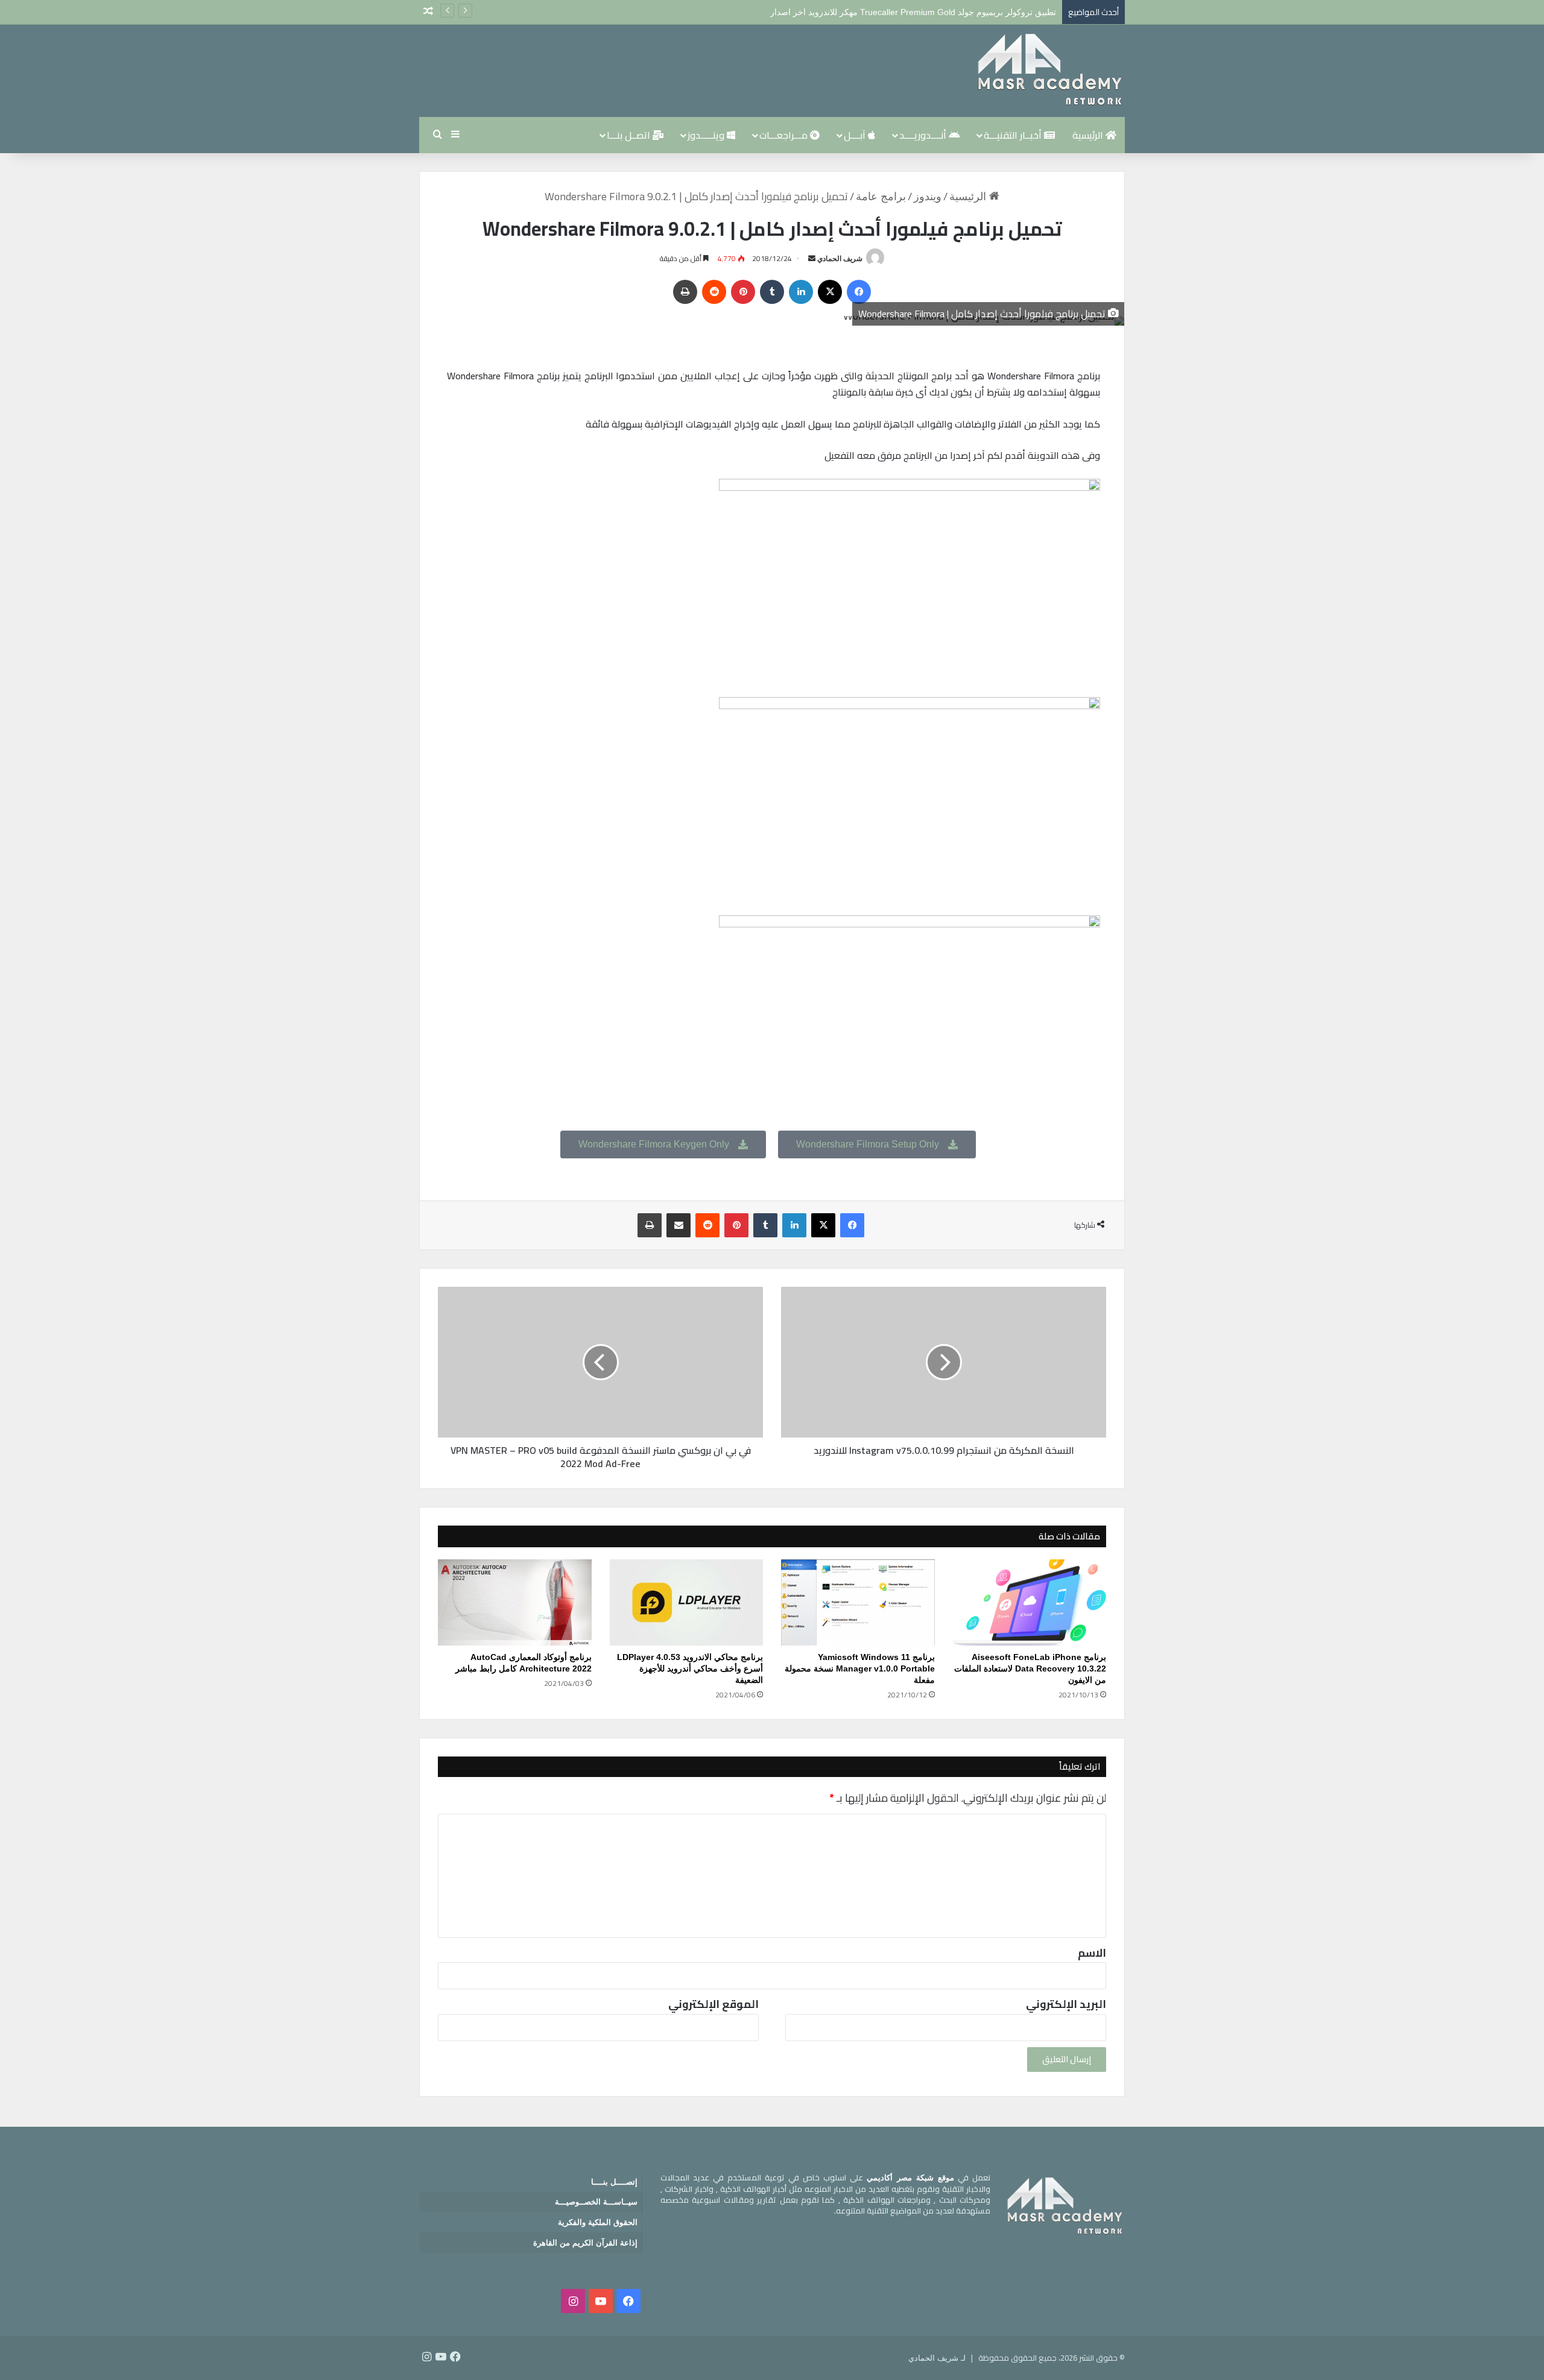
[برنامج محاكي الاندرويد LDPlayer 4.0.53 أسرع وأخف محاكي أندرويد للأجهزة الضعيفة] (687, 1603)
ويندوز (928, 197)
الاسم (1092, 1953)
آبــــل (856, 135)
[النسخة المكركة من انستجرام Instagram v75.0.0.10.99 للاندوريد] (944, 1362)
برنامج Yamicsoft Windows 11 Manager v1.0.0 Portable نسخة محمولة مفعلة (860, 1668)
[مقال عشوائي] (428, 12)
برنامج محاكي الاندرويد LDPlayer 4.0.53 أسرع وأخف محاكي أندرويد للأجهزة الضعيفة (690, 1668)
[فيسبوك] (859, 292)
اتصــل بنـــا (630, 135)
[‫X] (830, 292)
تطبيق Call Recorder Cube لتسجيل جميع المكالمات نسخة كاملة (942, 12)
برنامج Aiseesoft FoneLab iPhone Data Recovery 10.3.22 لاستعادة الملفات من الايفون (1030, 1668)
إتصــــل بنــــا (614, 2182)
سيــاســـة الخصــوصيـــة (596, 2202)
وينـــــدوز (707, 135)
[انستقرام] (573, 2301)
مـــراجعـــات (785, 135)
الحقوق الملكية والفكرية (598, 2222)
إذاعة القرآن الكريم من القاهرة (585, 2243)
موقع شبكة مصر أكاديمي (910, 2178)
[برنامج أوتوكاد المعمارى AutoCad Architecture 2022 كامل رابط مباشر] (515, 1603)
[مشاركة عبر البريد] (679, 1225)
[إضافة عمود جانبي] (455, 135)
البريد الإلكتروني (1066, 2004)
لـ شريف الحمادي (937, 2358)
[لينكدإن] (801, 292)
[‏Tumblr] (772, 292)
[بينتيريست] (743, 292)
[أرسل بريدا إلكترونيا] (812, 259)
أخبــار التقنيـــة (1014, 135)
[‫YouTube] (601, 2301)
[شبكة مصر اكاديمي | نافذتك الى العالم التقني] (1049, 71)
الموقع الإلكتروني (713, 2004)
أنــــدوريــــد (924, 135)
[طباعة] (685, 292)
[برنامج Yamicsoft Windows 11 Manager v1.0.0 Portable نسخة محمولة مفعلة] (858, 1603)
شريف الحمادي (840, 259)
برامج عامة (881, 197)
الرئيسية (1089, 135)
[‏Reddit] (714, 292)
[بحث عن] (437, 135)
